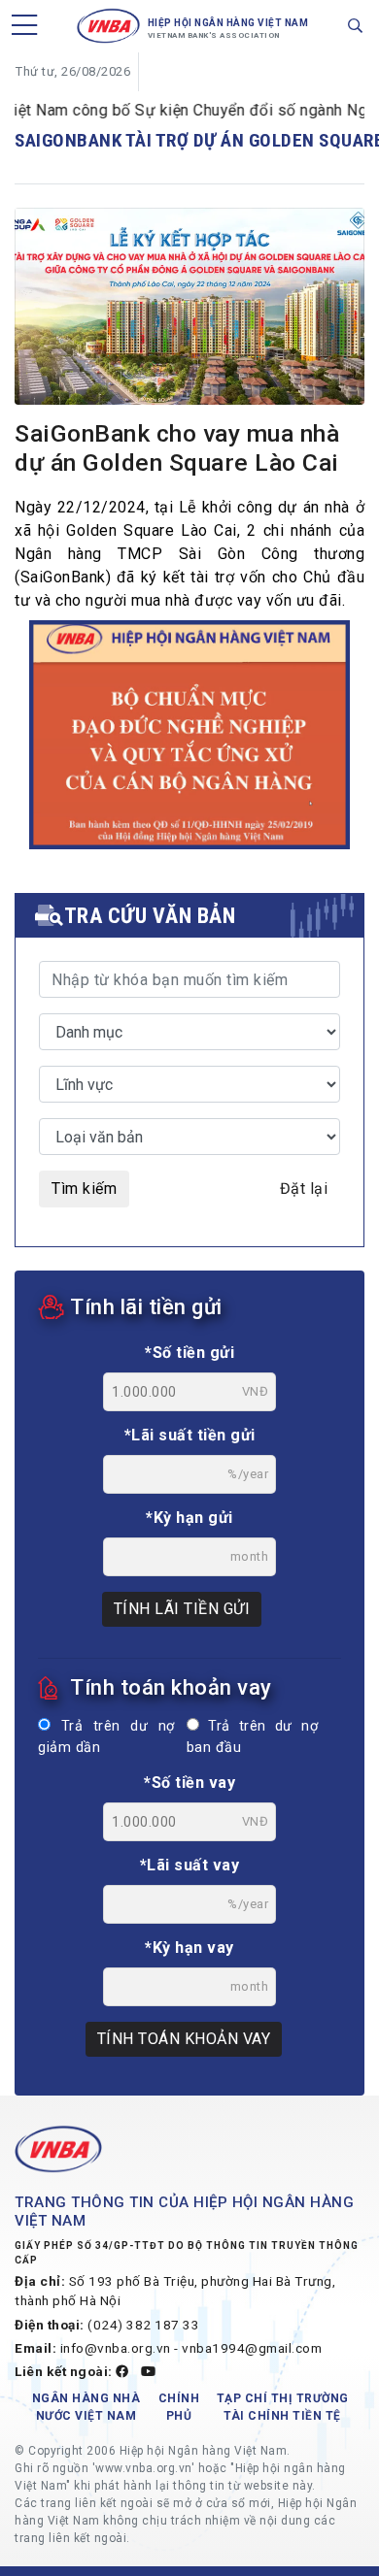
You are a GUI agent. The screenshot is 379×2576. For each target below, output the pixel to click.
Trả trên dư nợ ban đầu (252, 1737)
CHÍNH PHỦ (179, 2407)
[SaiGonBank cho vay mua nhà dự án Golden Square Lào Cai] (189, 310)
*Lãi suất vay (190, 1865)
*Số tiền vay (189, 1783)
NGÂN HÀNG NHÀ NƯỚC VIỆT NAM (86, 2407)
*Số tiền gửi (189, 1353)
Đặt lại (304, 1189)
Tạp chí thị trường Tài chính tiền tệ (283, 2407)
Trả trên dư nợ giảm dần (106, 1737)
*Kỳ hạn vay (189, 1948)
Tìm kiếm (84, 1189)
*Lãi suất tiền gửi (190, 1435)
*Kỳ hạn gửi (189, 1518)
